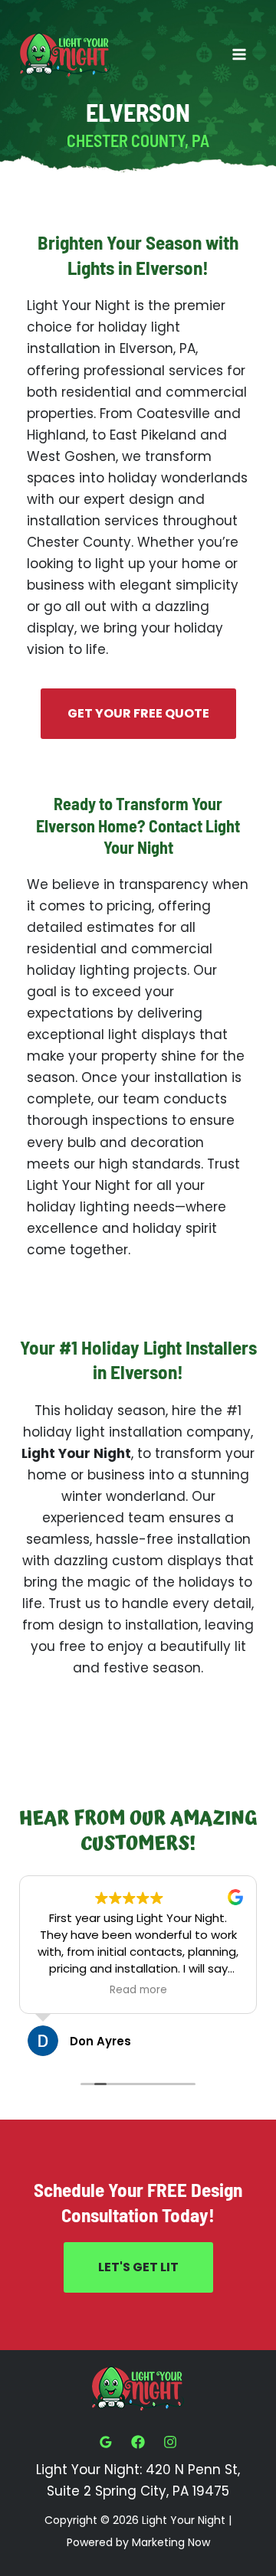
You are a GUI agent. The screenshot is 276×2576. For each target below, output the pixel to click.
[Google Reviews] (106, 2442)
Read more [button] (138, 1990)
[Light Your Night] (65, 55)
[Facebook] (138, 2442)
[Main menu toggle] (240, 55)
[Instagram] (170, 2442)
